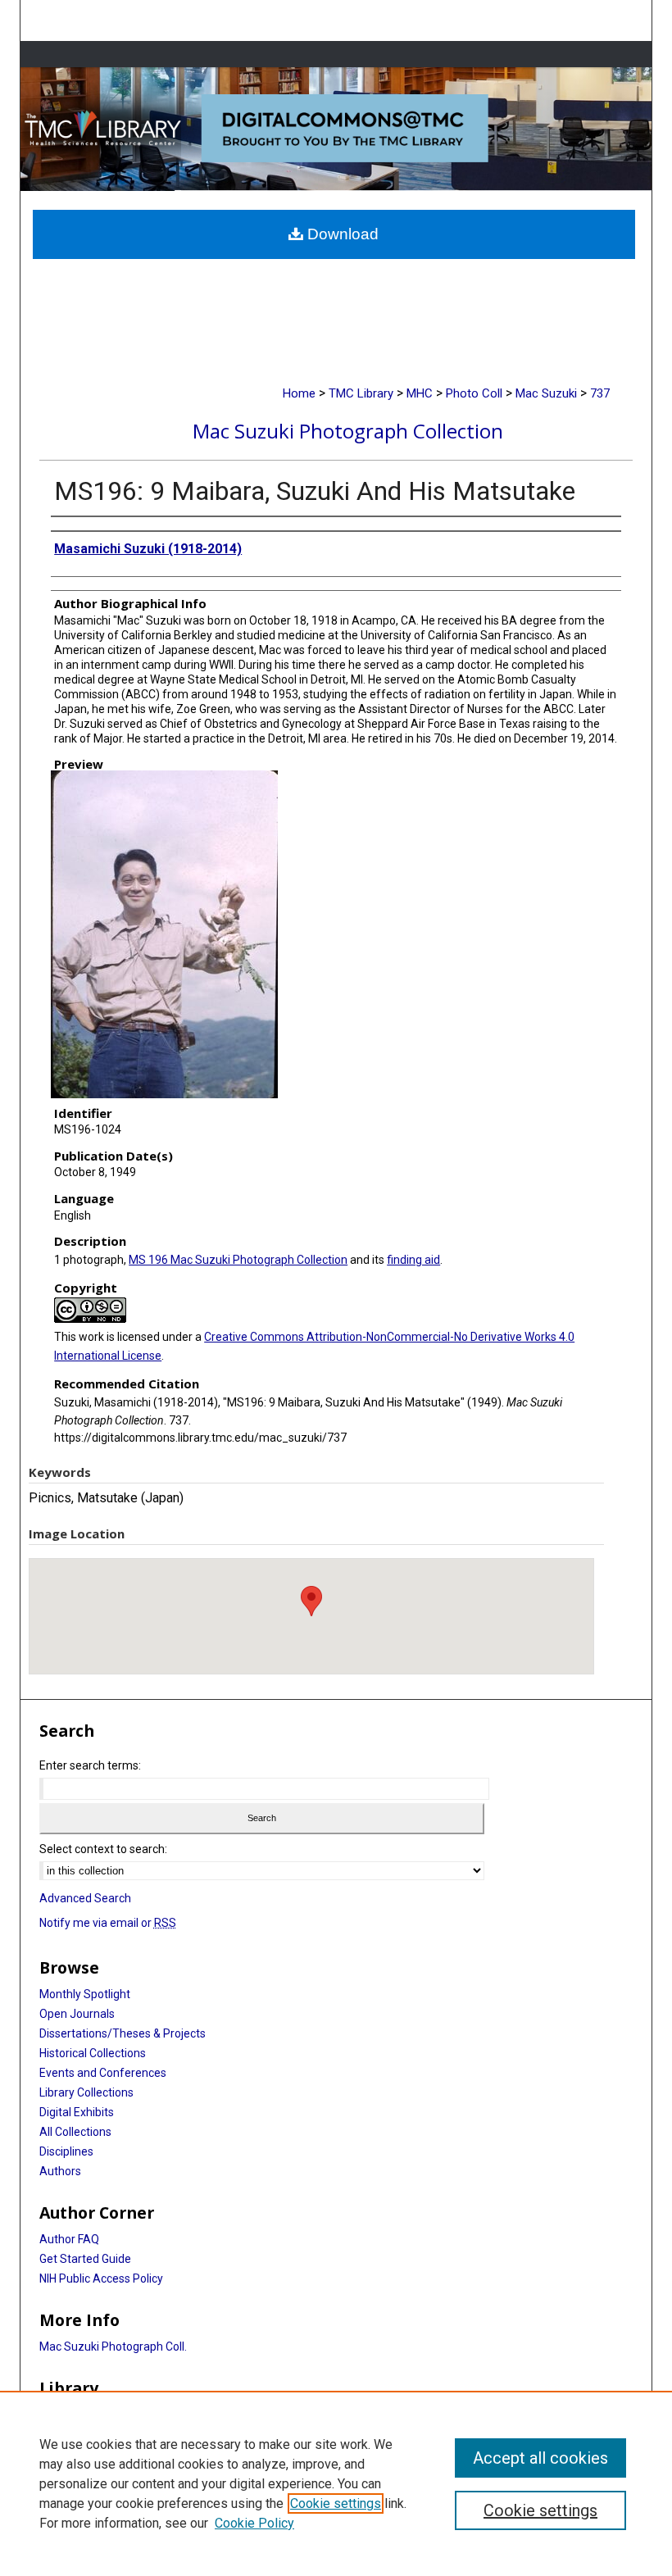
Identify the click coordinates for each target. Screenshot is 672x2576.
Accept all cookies (540, 2458)
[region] (336, 2483)
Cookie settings (336, 2503)
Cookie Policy (254, 2523)
